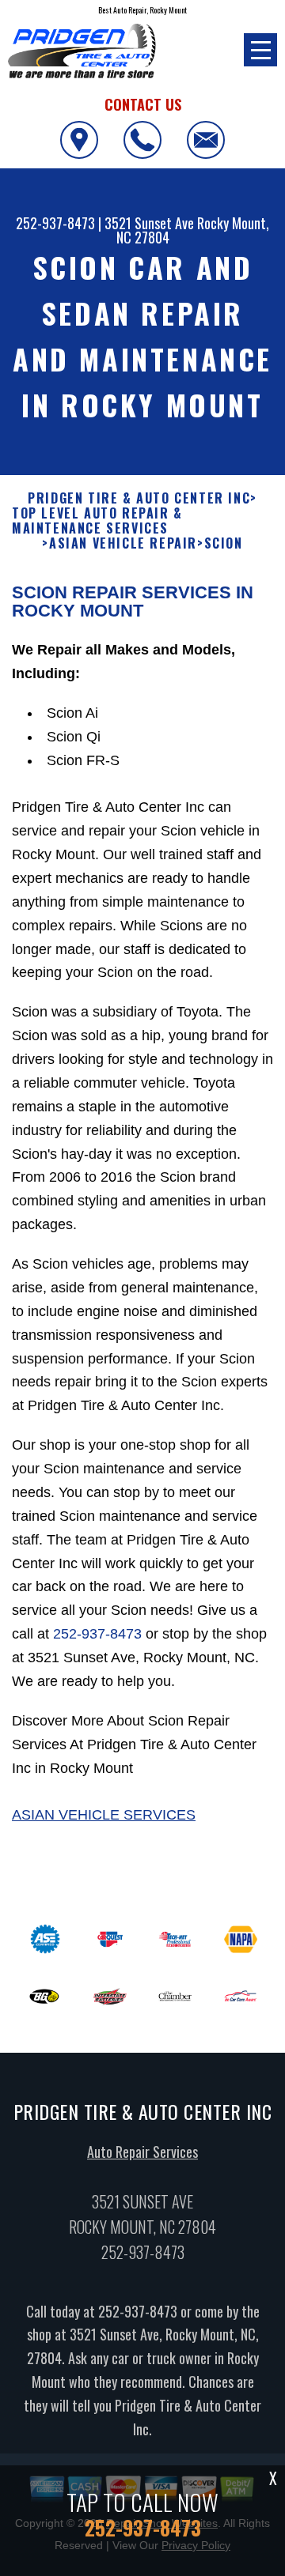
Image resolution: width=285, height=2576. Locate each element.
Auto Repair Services (142, 2152)
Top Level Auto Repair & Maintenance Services (97, 521)
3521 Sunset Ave (149, 223)
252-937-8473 (55, 223)
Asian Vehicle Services (104, 1815)
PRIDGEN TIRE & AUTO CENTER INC (139, 498)
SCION (224, 543)
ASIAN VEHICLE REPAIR (123, 543)
